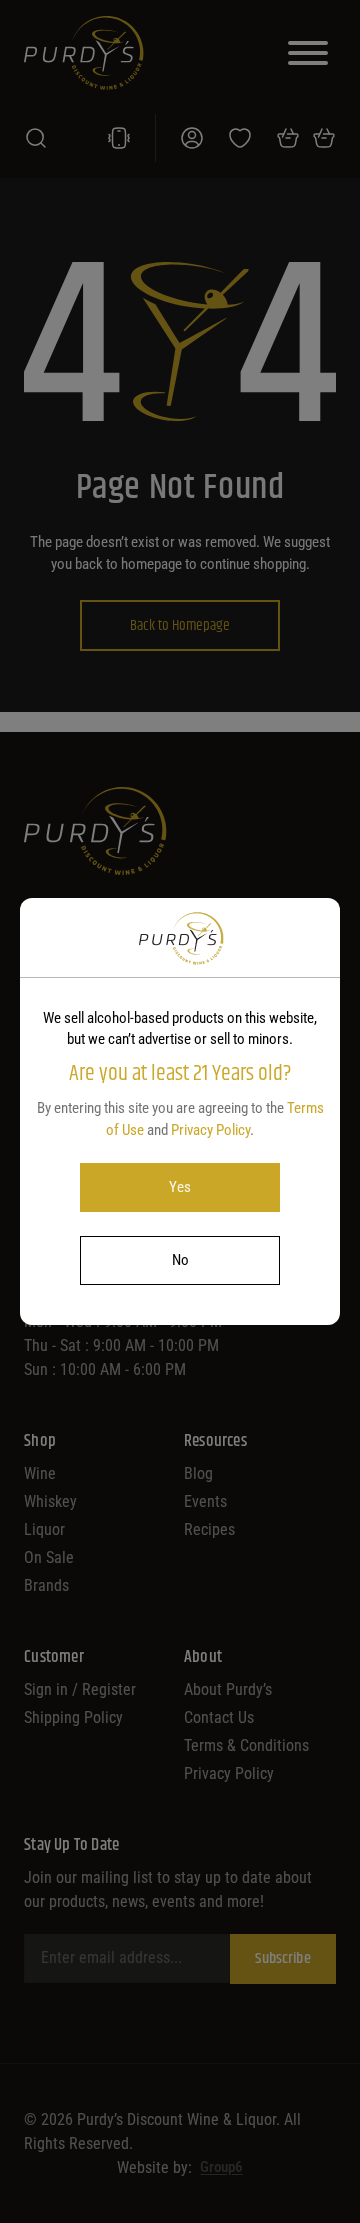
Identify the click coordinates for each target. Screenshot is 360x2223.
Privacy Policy (210, 1130)
